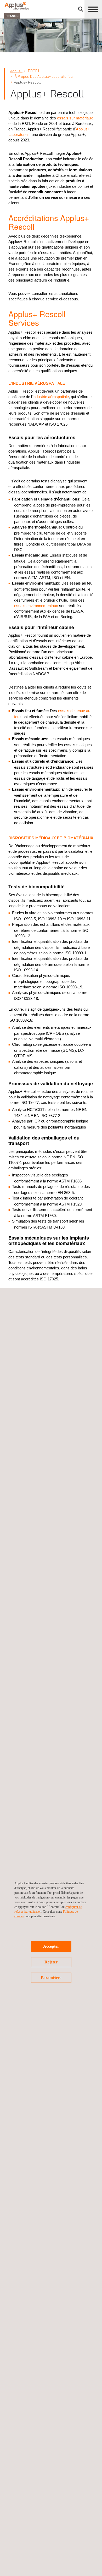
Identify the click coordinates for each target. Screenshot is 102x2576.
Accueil (16, 71)
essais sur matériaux (75, 118)
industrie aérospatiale (51, 397)
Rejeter (51, 1962)
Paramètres (51, 1978)
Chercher (81, 9)
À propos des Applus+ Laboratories (44, 76)
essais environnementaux (36, 606)
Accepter (51, 1946)
